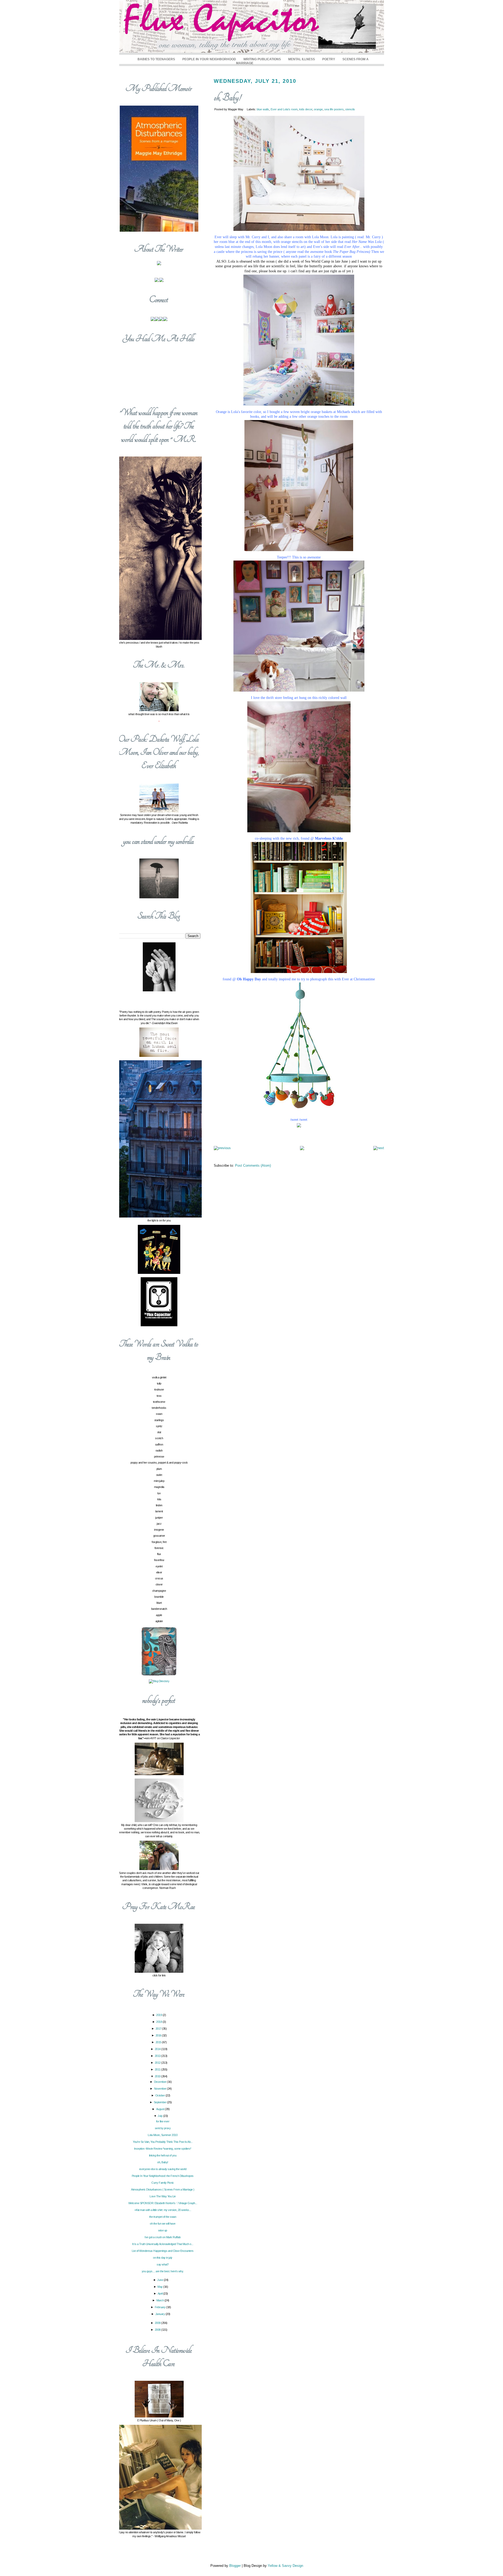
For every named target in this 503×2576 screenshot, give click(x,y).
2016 (159, 2035)
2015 (159, 2042)
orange (318, 109)
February (161, 2307)
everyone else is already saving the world (163, 2169)
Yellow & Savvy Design (285, 2566)
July (160, 2116)
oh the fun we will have (163, 2224)
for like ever (163, 2121)
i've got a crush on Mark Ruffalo (163, 2237)
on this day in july (163, 2258)
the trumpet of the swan (163, 2217)
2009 (158, 2323)
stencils (350, 109)
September (160, 2102)
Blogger (235, 2566)
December (161, 2082)
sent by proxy (163, 2128)
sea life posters (334, 109)
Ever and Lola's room (284, 109)
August (161, 2109)
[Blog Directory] (159, 1681)
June (160, 2280)
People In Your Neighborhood (209, 59)
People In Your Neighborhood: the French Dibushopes (163, 2176)
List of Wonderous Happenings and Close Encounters (163, 2251)
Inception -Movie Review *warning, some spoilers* (163, 2149)
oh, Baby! (227, 98)
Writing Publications (262, 59)
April (160, 2294)
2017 (159, 2029)
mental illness (302, 59)
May (160, 2287)
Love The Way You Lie (163, 2196)
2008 (158, 2330)
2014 (158, 2049)
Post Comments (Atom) (253, 1165)
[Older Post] (379, 1148)
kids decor (306, 109)
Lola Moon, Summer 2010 (163, 2135)
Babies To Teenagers (156, 59)
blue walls (263, 109)
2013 (158, 2056)
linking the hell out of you (163, 2155)
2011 (158, 2069)
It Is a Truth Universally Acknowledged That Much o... (163, 2244)
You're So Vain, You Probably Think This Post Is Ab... (163, 2142)
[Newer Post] (222, 1148)
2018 (159, 2022)
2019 (159, 2015)
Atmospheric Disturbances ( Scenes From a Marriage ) (163, 2189)
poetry (329, 59)
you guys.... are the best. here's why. (163, 2271)
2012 (158, 2063)
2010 (158, 2076)
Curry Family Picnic (163, 2183)
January (160, 2314)
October (160, 2095)
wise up (163, 2230)
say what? (163, 2264)
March (160, 2300)
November (161, 2089)
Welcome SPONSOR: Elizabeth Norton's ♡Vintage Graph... (163, 2203)
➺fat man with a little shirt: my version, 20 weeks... (163, 2210)
